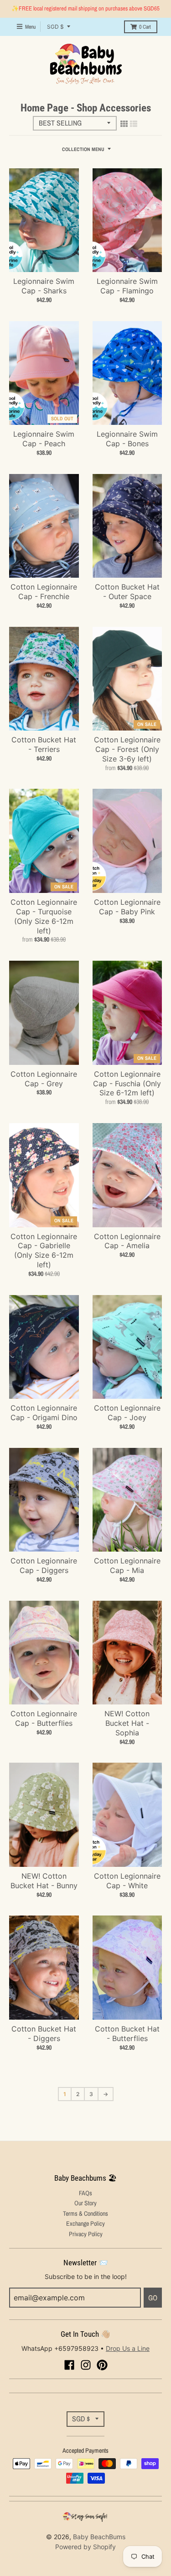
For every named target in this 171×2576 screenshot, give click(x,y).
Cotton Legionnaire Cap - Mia (127, 1565)
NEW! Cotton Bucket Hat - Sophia (127, 1723)
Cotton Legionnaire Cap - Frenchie (44, 592)
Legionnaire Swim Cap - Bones (127, 439)
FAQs (85, 2193)
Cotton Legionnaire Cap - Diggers (44, 1565)
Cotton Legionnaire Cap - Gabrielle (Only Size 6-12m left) (44, 1250)
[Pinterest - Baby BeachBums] (102, 2365)
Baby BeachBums (99, 2537)
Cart (145, 27)
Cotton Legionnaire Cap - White (127, 1881)
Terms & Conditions (85, 2213)
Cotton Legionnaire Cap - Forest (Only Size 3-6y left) (127, 749)
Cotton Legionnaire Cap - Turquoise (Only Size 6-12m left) (44, 916)
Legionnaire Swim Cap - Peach (44, 439)
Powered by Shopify (85, 2547)
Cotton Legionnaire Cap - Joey (127, 1413)
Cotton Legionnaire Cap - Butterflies (44, 1718)
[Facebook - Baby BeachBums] (69, 2365)
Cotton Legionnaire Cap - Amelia (127, 1241)
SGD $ (55, 27)
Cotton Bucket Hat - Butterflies (127, 2034)
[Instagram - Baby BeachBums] (86, 2365)
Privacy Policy (86, 2234)
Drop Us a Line (128, 2348)
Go (153, 2298)
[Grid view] (124, 124)
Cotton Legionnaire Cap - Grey (44, 1079)
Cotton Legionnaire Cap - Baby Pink (127, 907)
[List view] (134, 124)
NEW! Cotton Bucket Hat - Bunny (44, 1881)
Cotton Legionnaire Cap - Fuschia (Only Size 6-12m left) (127, 1084)
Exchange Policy (85, 2223)
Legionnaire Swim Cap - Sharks (44, 286)
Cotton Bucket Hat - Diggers (44, 2034)
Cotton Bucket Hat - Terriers (44, 744)
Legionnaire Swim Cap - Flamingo (127, 286)
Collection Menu (83, 149)
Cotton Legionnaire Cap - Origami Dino (44, 1413)
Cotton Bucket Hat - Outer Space (127, 592)
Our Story (85, 2203)
